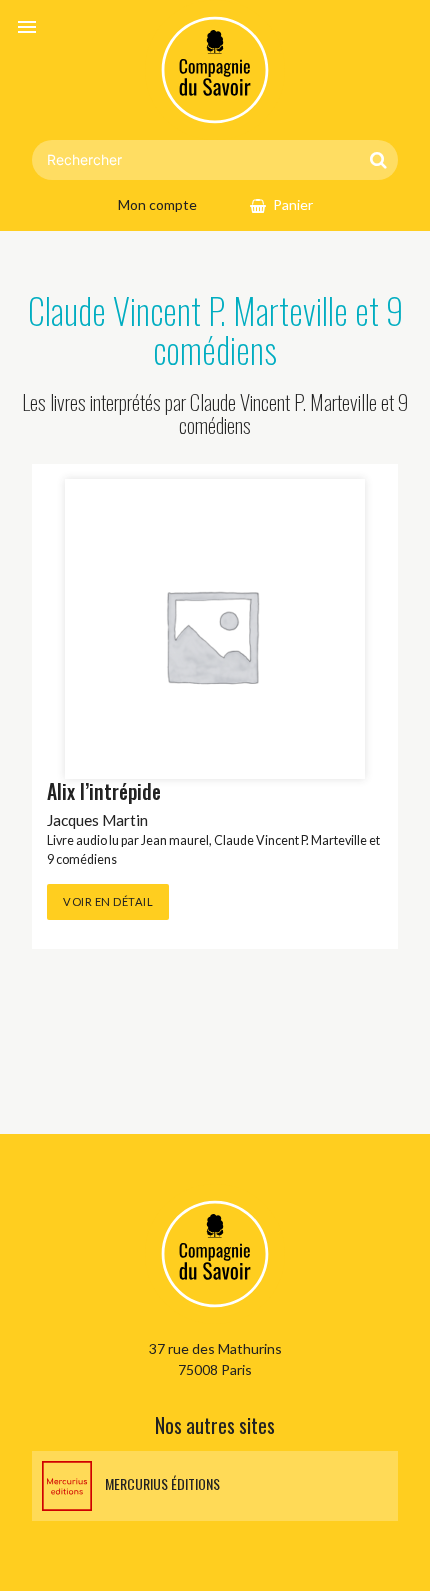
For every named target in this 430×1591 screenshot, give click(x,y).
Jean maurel (175, 840)
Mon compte (157, 204)
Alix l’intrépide (104, 791)
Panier (293, 204)
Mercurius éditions (161, 1483)
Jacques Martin (97, 820)
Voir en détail (108, 901)
